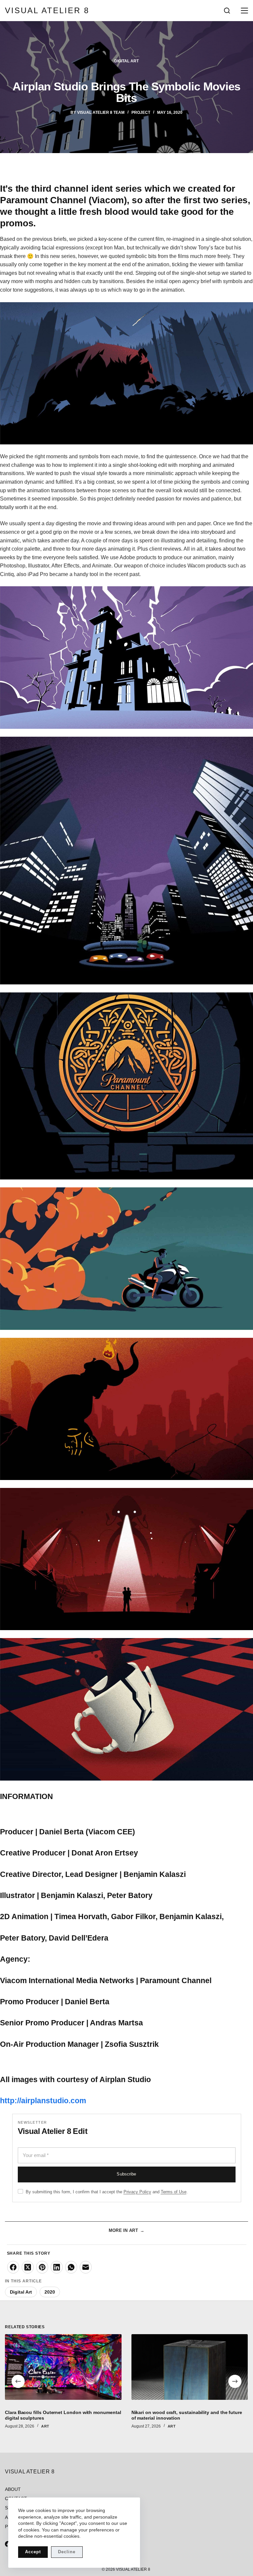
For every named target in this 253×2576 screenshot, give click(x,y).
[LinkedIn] (57, 2267)
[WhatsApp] (71, 2267)
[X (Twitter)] (28, 2267)
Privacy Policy (137, 2192)
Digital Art (126, 61)
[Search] (227, 11)
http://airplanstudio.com (43, 2101)
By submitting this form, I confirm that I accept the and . (107, 2192)
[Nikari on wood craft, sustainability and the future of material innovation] (190, 2367)
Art (45, 2426)
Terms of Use (174, 2192)
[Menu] (243, 11)
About (13, 2489)
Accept (33, 2552)
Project (141, 113)
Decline (67, 2552)
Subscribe (126, 2174)
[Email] (86, 2267)
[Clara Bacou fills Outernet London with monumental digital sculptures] (63, 2367)
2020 (50, 2292)
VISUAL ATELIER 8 (47, 10)
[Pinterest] (42, 2267)
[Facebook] (13, 2267)
